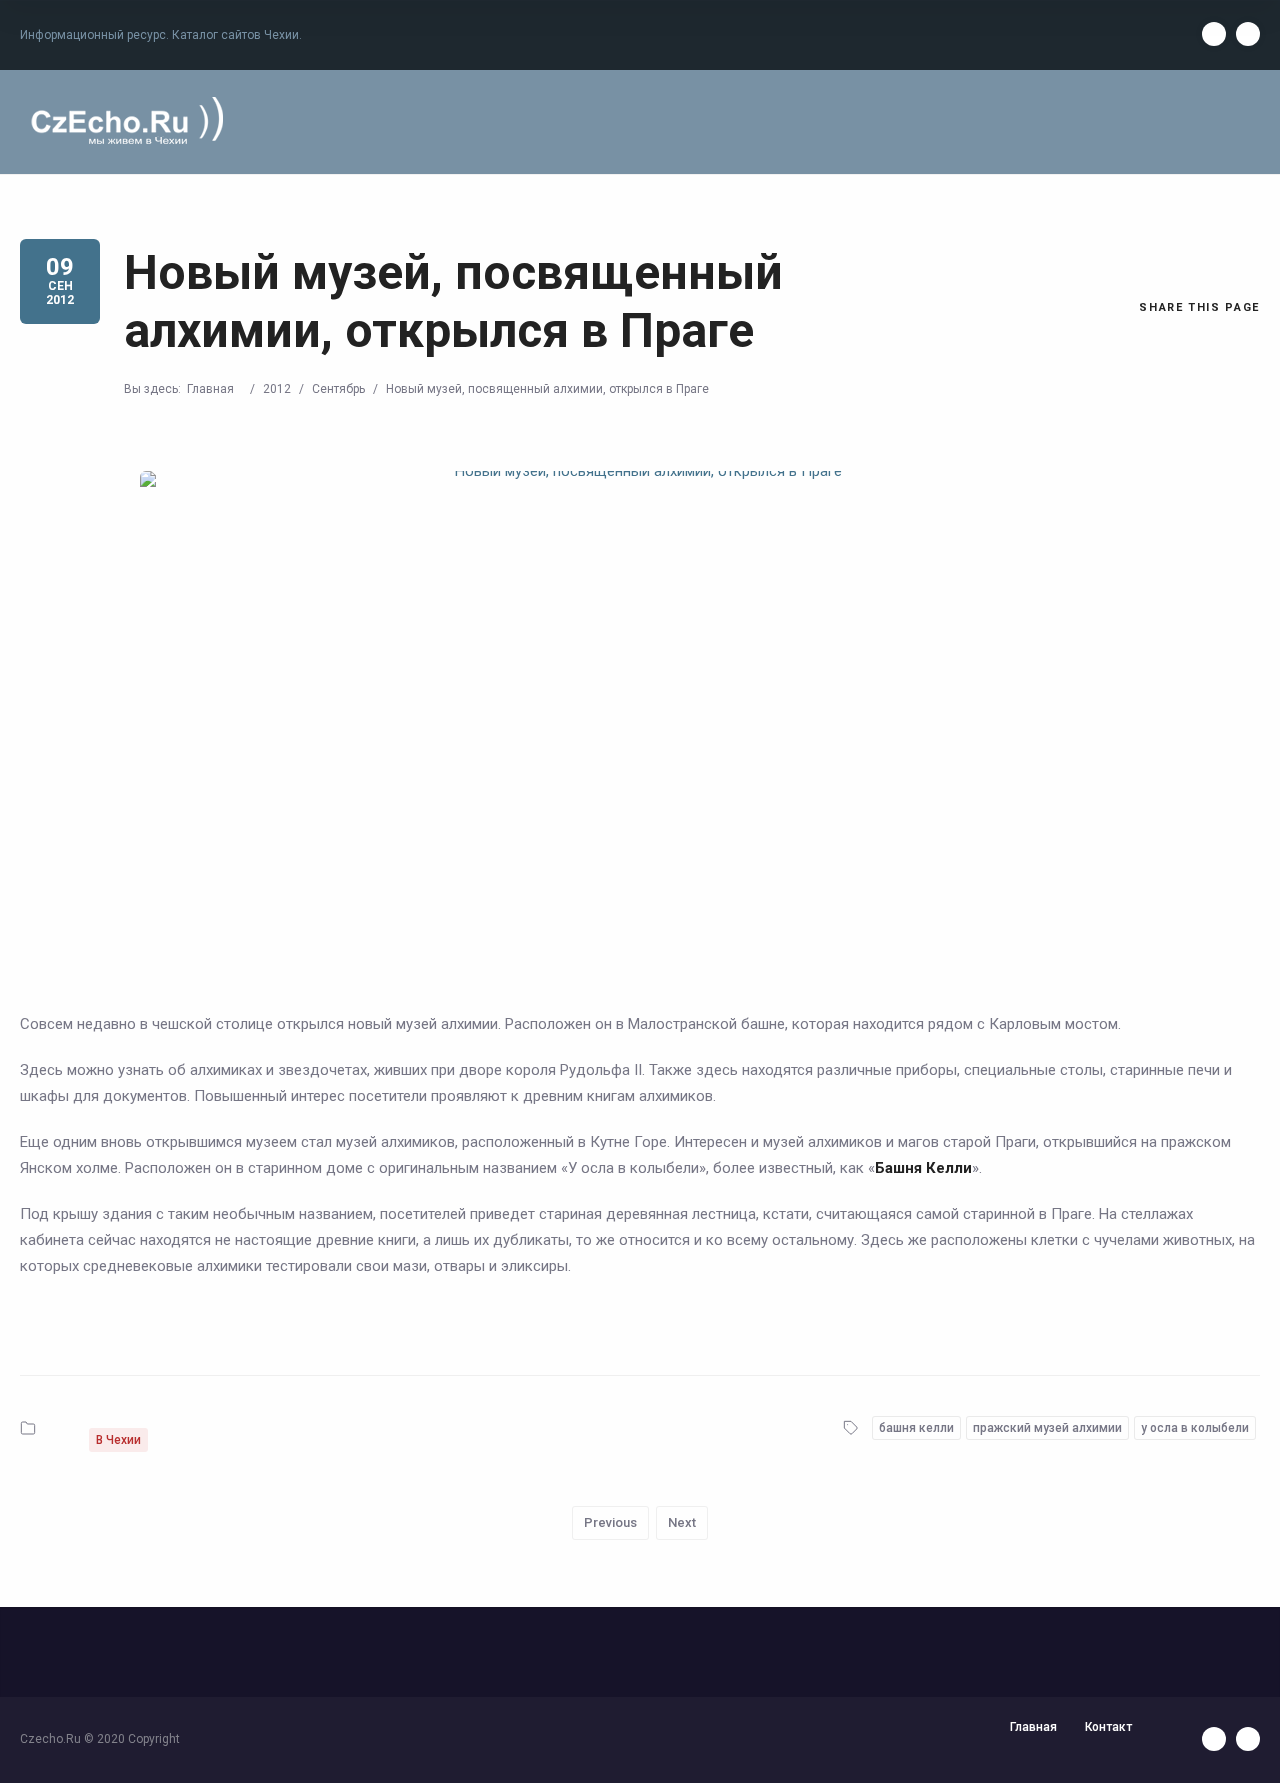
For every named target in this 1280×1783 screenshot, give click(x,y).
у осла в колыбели (1195, 1428)
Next (682, 1522)
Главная (210, 389)
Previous (610, 1522)
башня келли (916, 1428)
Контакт (1108, 1727)
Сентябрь (338, 389)
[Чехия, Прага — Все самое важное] (124, 122)
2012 (277, 389)
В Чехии (118, 1440)
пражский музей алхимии (1047, 1428)
